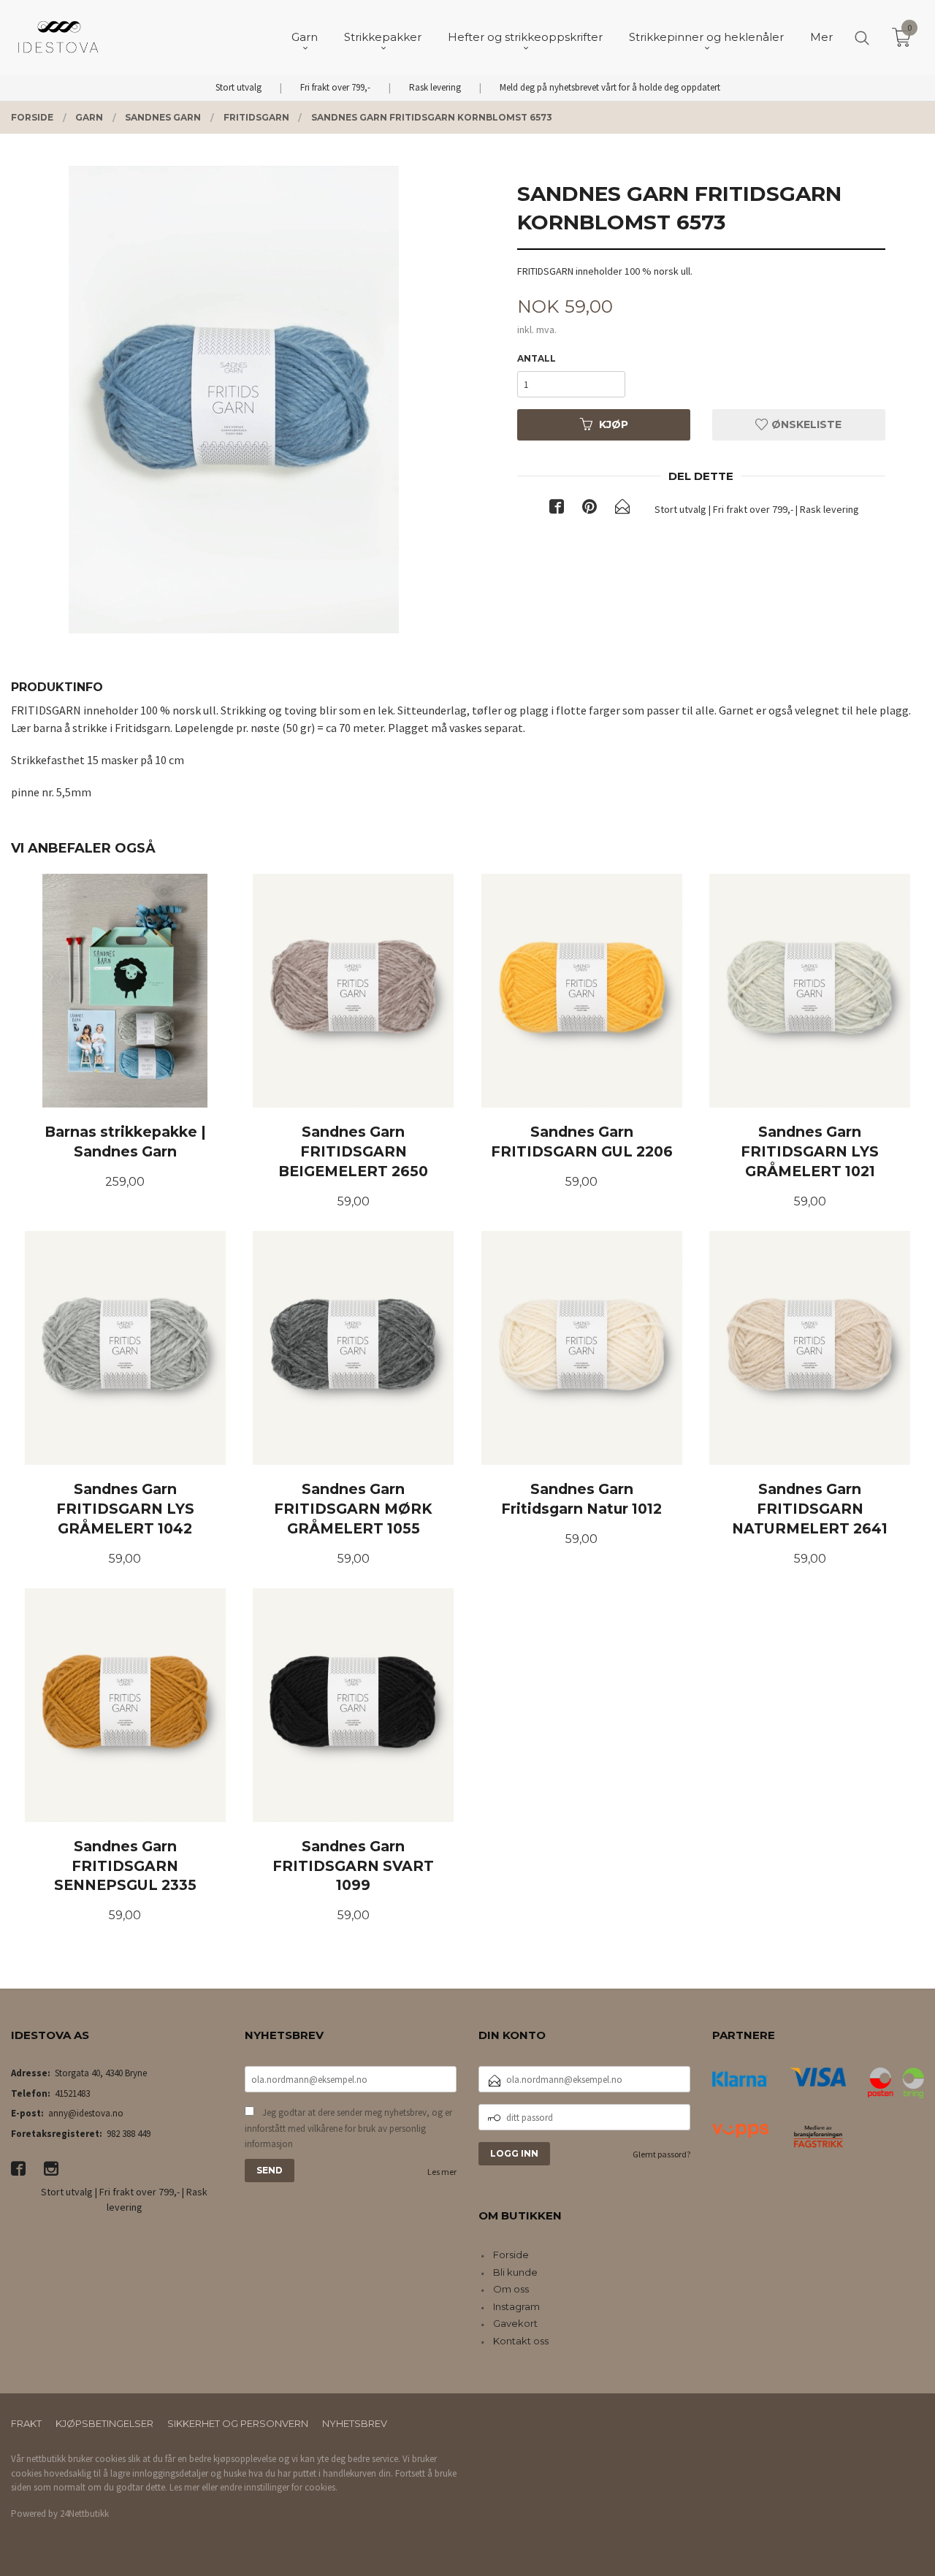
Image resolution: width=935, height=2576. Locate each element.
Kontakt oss (521, 2341)
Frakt (26, 2423)
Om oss (511, 2289)
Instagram (516, 2306)
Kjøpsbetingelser (104, 2423)
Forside (511, 2255)
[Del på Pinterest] (589, 509)
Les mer (442, 2172)
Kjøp (614, 424)
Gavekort (515, 2323)
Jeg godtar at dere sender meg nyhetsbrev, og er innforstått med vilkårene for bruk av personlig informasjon (348, 2128)
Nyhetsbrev (355, 2423)
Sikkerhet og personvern (238, 2423)
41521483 (72, 2093)
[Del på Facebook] (557, 509)
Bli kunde (515, 2272)
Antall (537, 358)
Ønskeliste (805, 424)
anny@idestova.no (86, 2113)
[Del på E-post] (622, 509)
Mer (821, 37)
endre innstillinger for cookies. (279, 2487)
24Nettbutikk (84, 2514)
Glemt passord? (661, 2154)
